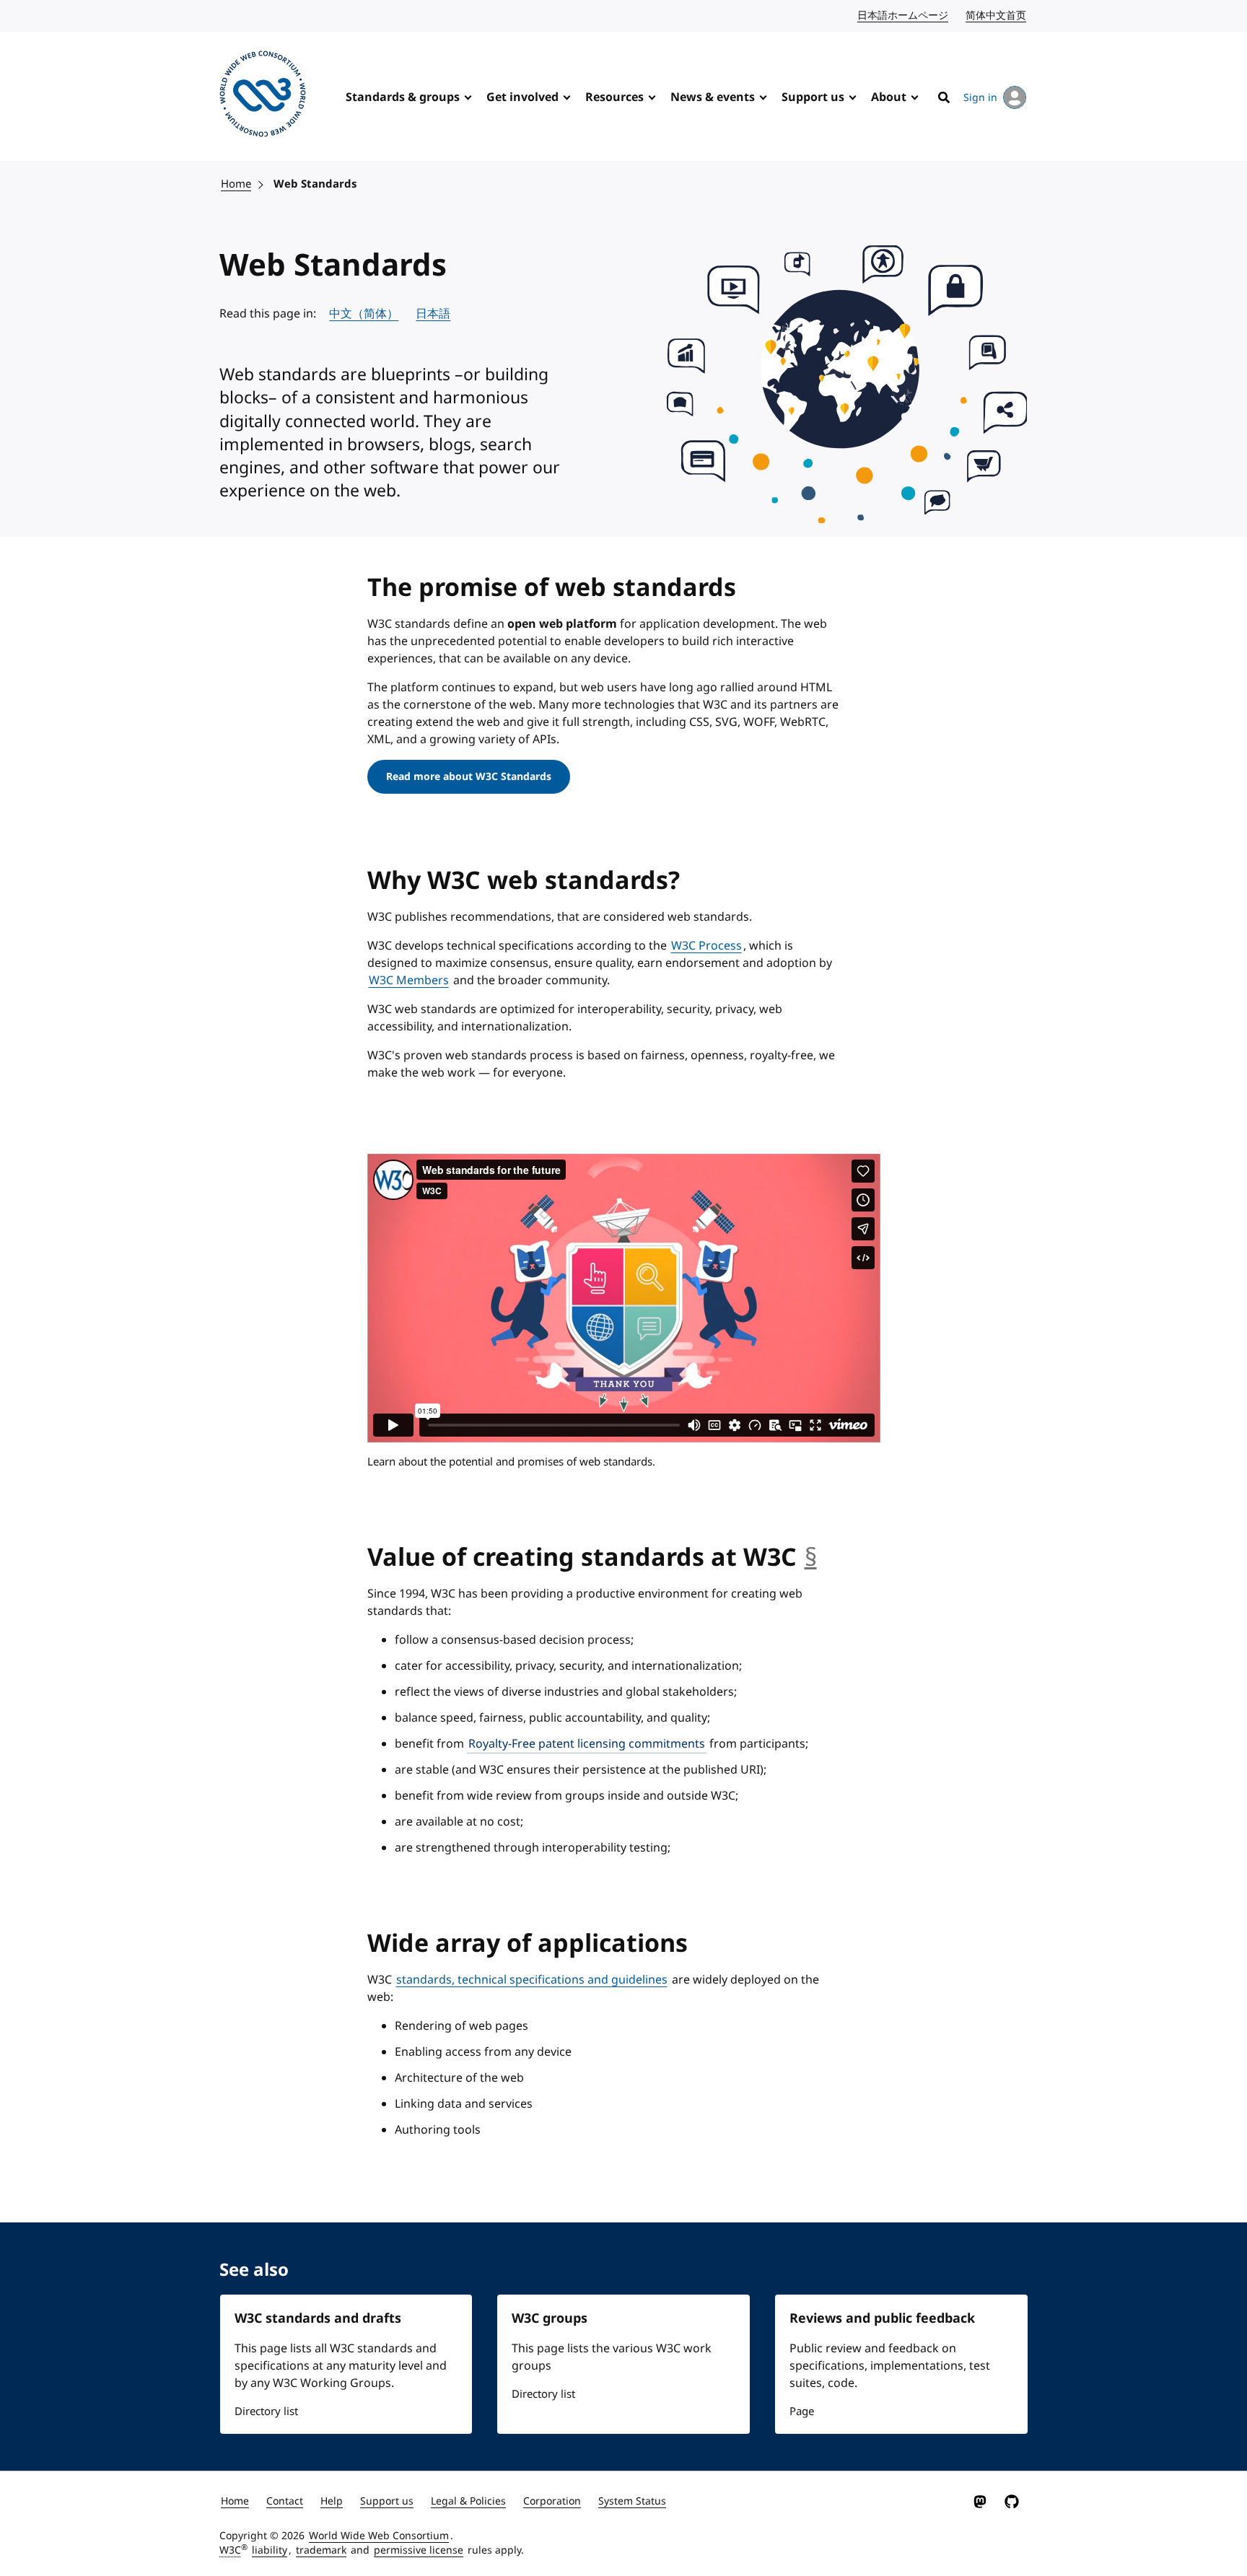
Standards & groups (403, 97)
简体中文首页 (997, 16)
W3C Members (409, 981)
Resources (614, 97)
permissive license (419, 2550)
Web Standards (315, 184)
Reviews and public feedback (882, 2318)
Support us (813, 97)
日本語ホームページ (903, 16)
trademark (321, 2550)
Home (236, 184)
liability (270, 2550)
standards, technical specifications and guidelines (532, 1980)
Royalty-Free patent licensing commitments (587, 1744)
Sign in (980, 98)
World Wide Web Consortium (379, 2536)
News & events (713, 97)
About (889, 97)
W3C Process (706, 946)
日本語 (433, 314)
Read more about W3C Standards (469, 777)
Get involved (522, 97)
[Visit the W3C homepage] (263, 96)
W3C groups (550, 2318)
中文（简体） (364, 314)
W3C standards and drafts (318, 2318)
